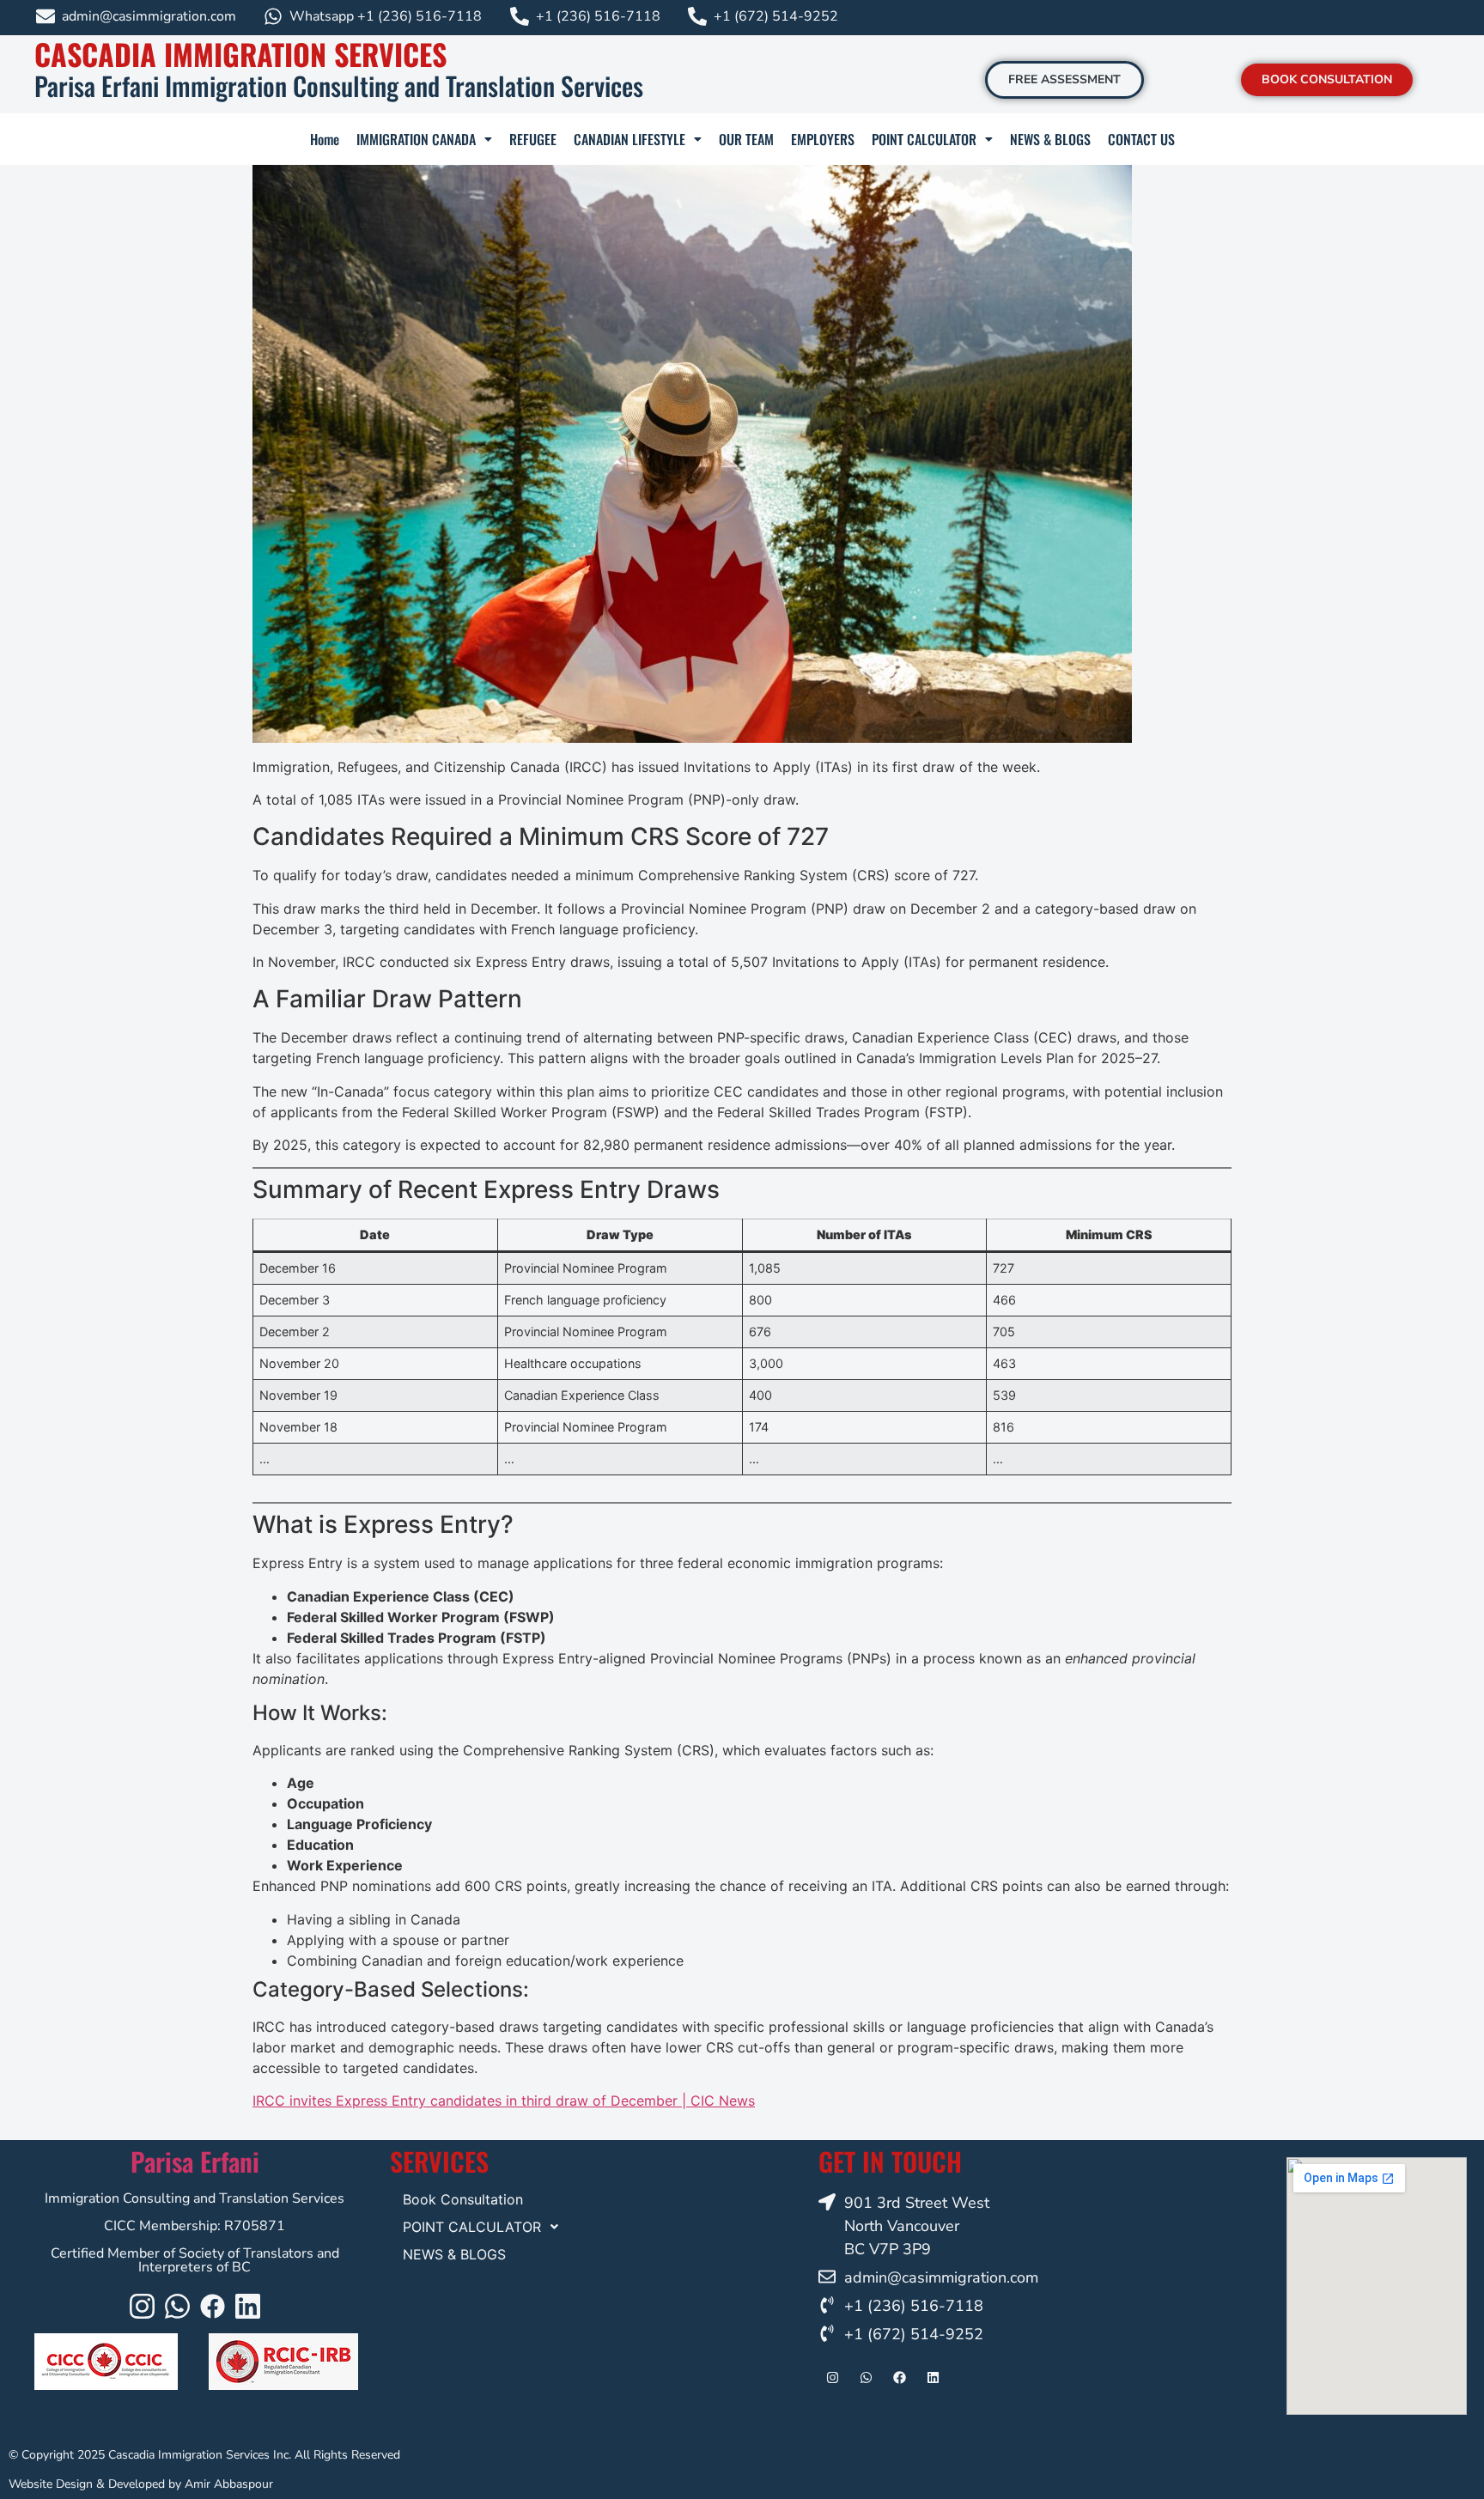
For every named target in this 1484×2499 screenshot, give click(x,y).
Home (325, 139)
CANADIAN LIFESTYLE (629, 139)
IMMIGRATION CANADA (416, 139)
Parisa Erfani (195, 2161)
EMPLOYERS (823, 139)
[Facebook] (213, 2306)
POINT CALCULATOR (924, 139)
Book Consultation (463, 2199)
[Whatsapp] (177, 2306)
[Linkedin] (248, 2306)
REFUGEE (533, 139)
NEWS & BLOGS (1050, 139)
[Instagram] (142, 2306)
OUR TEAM (746, 139)
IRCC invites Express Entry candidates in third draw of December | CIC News (504, 2101)
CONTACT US (1141, 139)
